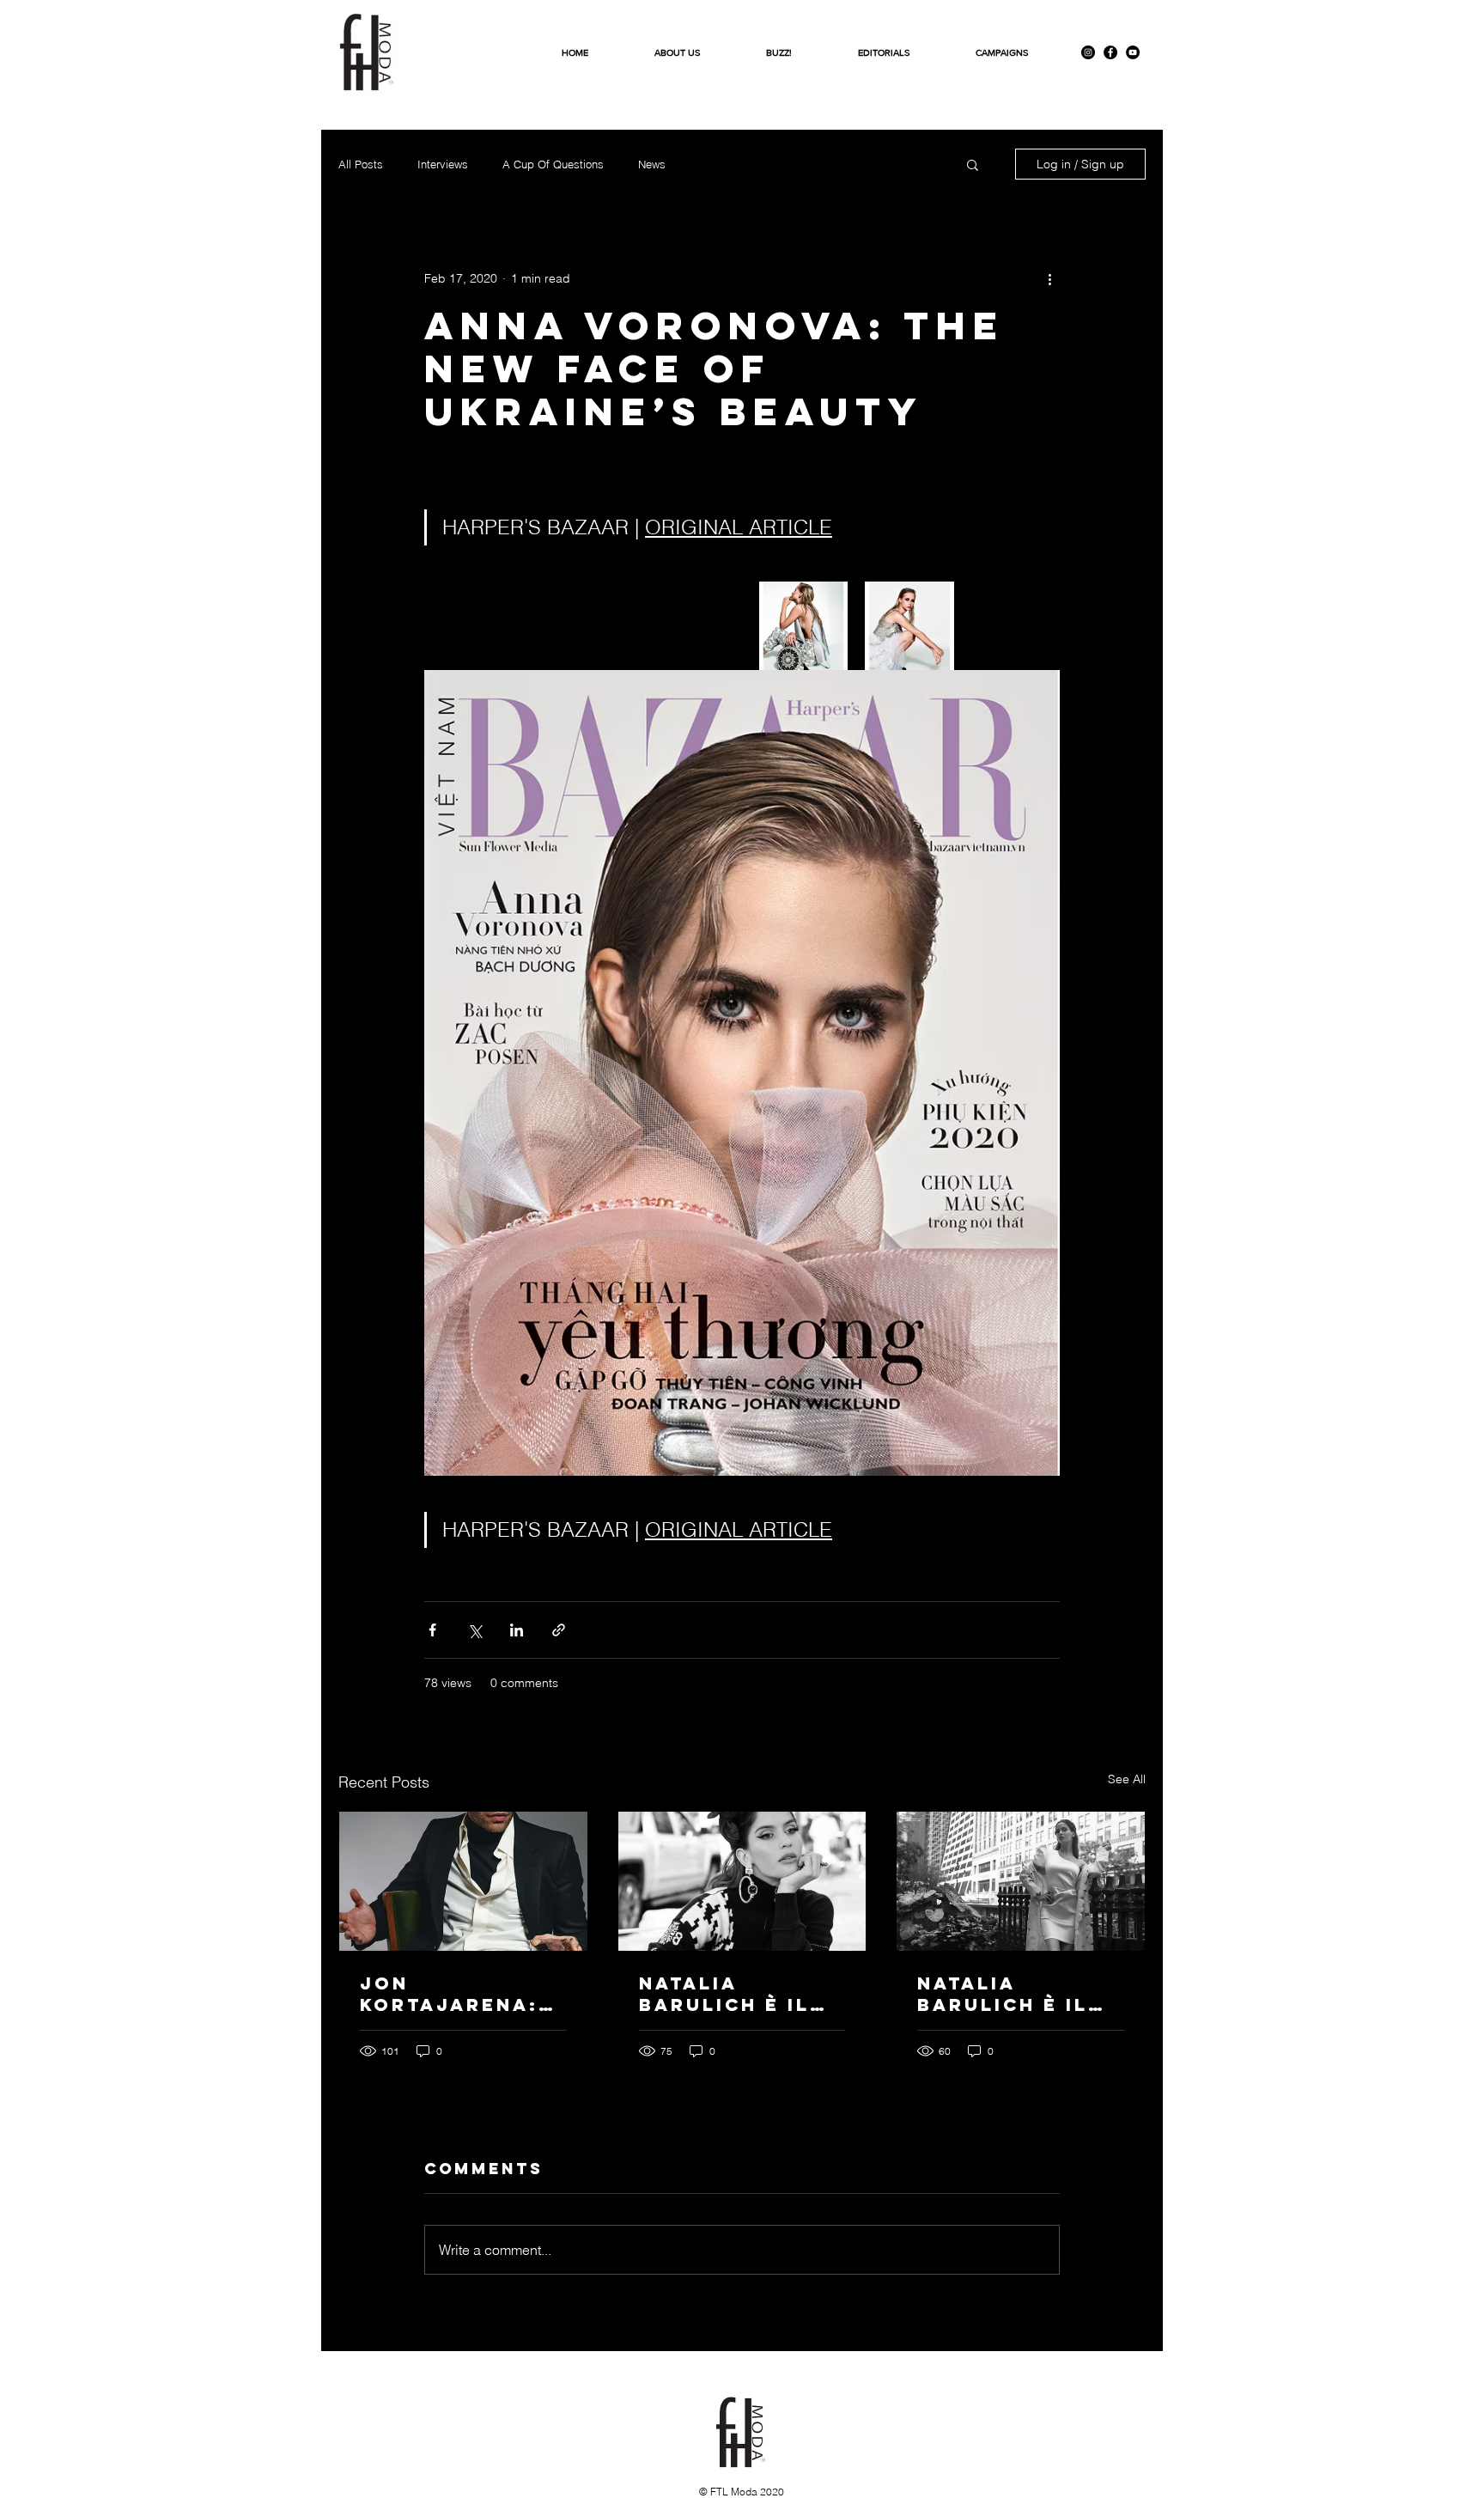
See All (1127, 1779)
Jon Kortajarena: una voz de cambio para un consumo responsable (461, 1994)
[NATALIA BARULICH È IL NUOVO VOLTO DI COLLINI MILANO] (1021, 1881)
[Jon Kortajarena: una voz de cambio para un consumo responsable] (463, 1881)
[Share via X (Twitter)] (474, 1630)
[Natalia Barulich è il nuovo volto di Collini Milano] (742, 1881)
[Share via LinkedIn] (517, 1630)
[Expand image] (803, 626)
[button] (973, 164)
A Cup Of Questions (553, 164)
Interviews (443, 164)
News (652, 164)
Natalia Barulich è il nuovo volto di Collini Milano (740, 1994)
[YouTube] (1133, 52)
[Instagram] (1088, 52)
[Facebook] (1110, 52)
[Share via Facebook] (432, 1630)
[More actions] (1049, 278)
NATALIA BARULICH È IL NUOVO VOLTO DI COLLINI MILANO (1019, 1994)
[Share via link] (559, 1630)
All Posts (361, 164)
